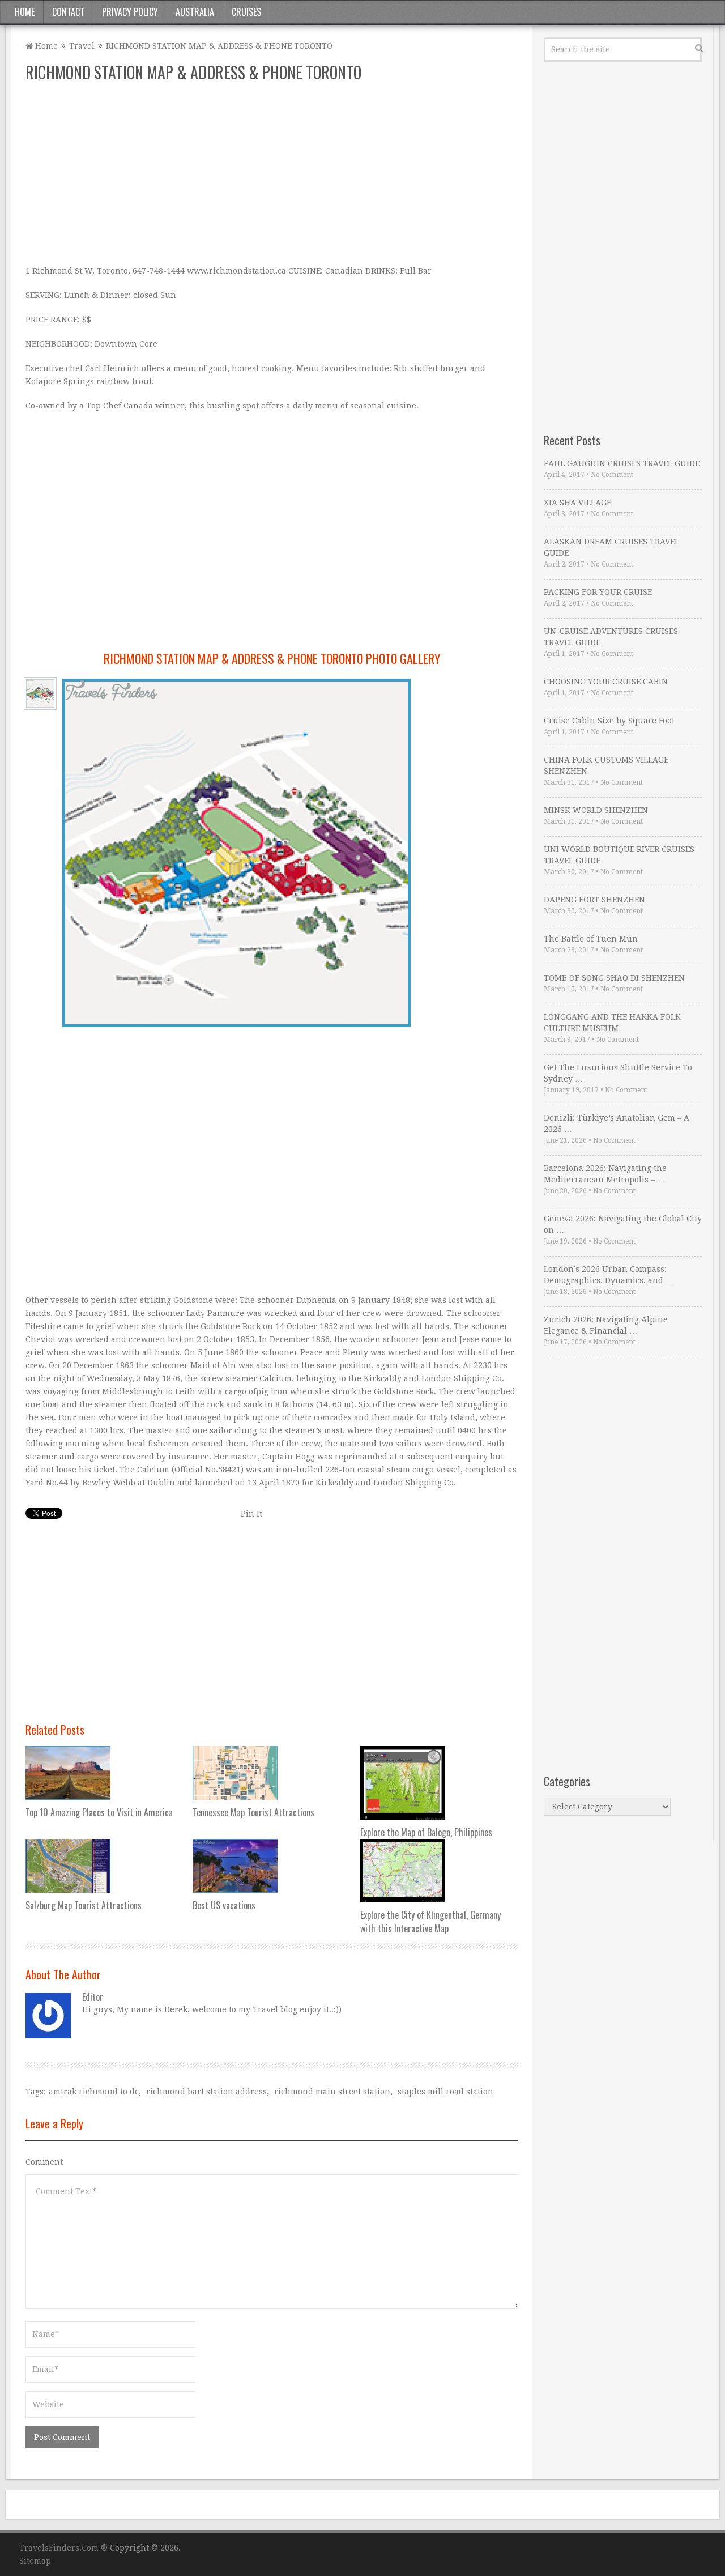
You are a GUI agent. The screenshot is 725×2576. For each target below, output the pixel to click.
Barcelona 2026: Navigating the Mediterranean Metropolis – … (605, 1174)
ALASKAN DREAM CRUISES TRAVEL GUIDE (611, 547)
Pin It (251, 1514)
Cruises (246, 12)
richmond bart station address (206, 2092)
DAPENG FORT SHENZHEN (594, 900)
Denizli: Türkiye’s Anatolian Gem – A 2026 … (617, 1123)
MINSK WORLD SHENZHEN (596, 810)
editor (93, 1997)
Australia (195, 12)
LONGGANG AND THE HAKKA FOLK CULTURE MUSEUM (612, 1023)
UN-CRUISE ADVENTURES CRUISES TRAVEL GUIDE (611, 637)
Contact (68, 12)
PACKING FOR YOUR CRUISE (598, 592)
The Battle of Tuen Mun (591, 939)
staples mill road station (445, 2092)
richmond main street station (332, 2092)
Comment (44, 2162)
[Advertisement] (272, 174)
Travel (82, 46)
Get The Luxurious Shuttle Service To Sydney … (618, 1073)
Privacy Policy (130, 12)
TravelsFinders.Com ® (63, 2548)
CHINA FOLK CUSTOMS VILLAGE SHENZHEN (606, 765)
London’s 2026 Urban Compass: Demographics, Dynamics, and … (609, 1275)
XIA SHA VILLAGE (577, 503)
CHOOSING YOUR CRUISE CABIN (606, 682)
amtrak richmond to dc (94, 2092)
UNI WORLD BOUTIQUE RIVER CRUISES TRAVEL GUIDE (619, 855)
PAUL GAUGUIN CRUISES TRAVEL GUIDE (622, 463)
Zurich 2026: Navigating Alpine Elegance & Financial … (606, 1325)
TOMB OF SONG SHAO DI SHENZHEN (614, 978)
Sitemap (35, 2561)
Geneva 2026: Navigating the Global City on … (623, 1224)
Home (25, 12)
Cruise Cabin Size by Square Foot (609, 721)
